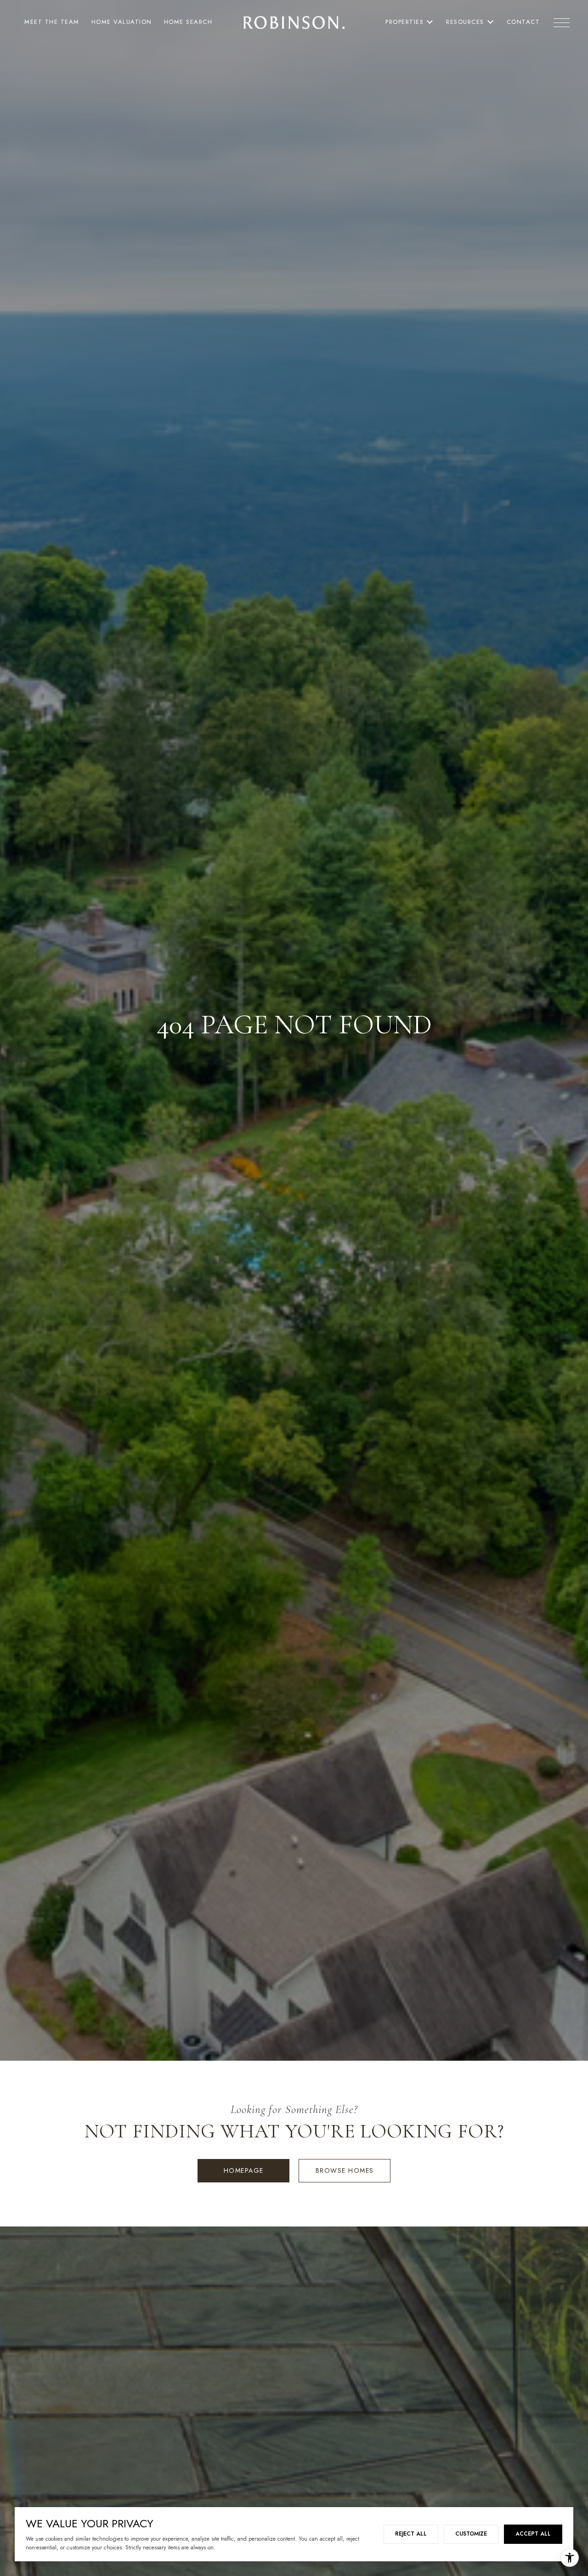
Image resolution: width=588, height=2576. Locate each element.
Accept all (533, 2534)
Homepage (244, 2170)
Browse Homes (345, 2170)
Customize (471, 2534)
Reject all (411, 2534)
